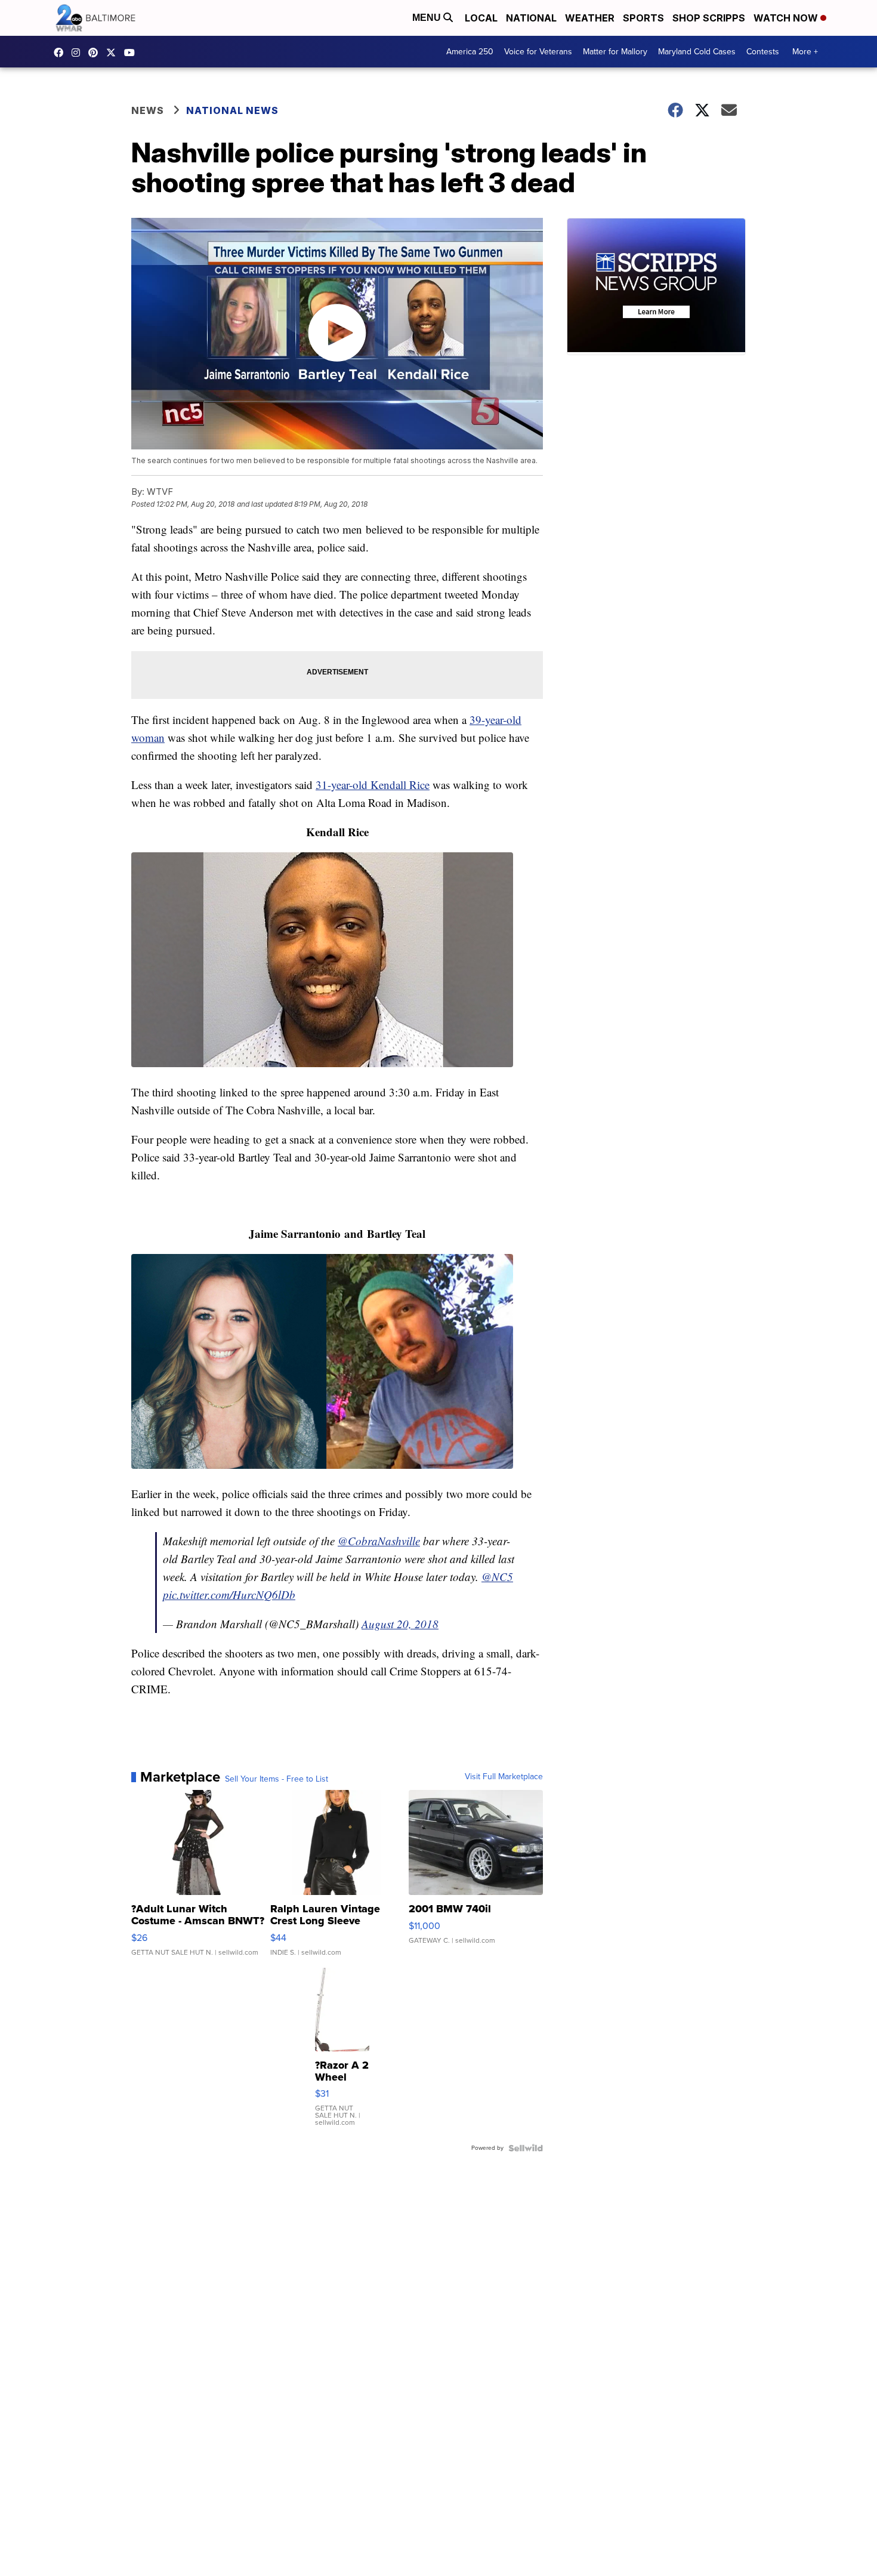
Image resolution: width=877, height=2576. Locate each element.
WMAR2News (96, 53)
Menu (428, 18)
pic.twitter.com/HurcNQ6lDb (229, 1594)
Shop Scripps (709, 18)
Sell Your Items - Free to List (277, 1779)
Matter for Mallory (615, 52)
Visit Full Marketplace (504, 1777)
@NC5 (497, 1577)
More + (805, 52)
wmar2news (79, 53)
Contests (763, 52)
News (148, 110)
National (531, 18)
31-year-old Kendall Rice (373, 785)
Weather (590, 18)
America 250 (470, 52)
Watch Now (787, 18)
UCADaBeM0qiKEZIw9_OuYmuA (132, 53)
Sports (643, 18)
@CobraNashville (379, 1541)
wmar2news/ (61, 53)
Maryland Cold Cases (697, 52)
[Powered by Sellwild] (526, 2148)
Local (481, 18)
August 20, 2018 (400, 1624)
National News (232, 110)
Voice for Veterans (538, 52)
